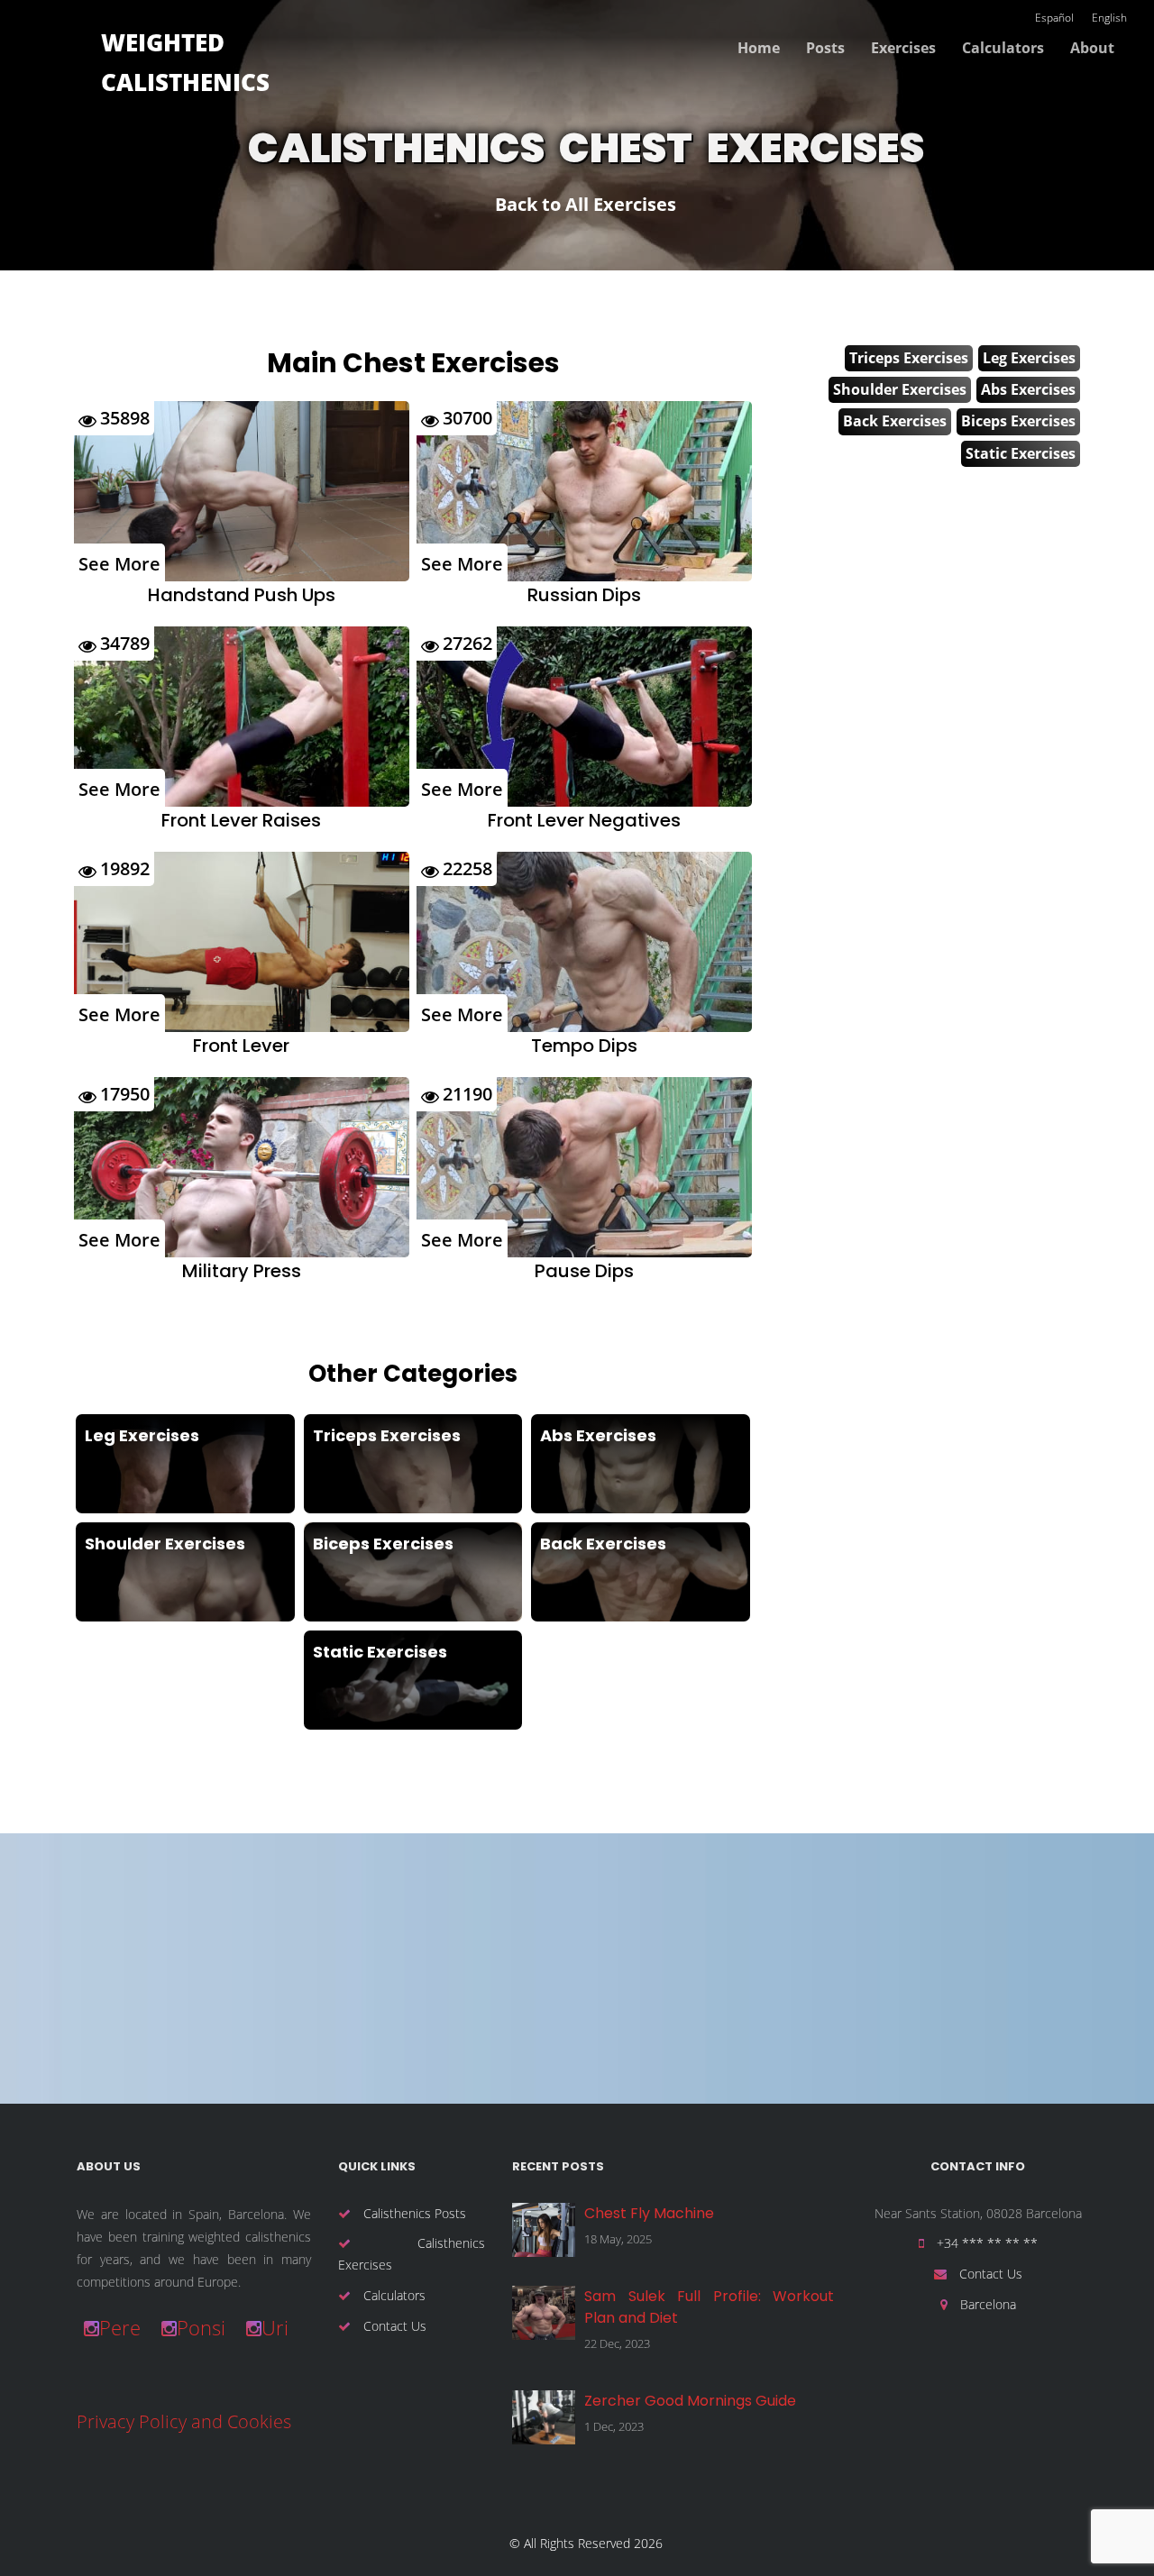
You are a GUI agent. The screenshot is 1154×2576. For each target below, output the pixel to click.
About (1092, 48)
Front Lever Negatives (584, 820)
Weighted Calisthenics (185, 62)
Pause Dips (584, 1271)
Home (759, 48)
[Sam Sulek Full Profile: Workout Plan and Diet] (544, 2313)
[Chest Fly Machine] (544, 2230)
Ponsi (201, 2327)
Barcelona (986, 2304)
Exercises (903, 48)
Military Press (242, 1271)
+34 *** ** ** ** (985, 2243)
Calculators (1003, 48)
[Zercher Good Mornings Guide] (544, 2417)
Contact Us (393, 2326)
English (1109, 18)
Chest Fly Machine (649, 2213)
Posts (825, 48)
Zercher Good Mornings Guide (690, 2401)
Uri (275, 2327)
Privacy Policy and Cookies (184, 2421)
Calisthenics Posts (413, 2213)
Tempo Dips (584, 1046)
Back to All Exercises (586, 204)
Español (1054, 18)
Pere (120, 2327)
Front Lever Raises (241, 820)
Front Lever (241, 1046)
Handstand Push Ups (242, 595)
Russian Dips (584, 595)
